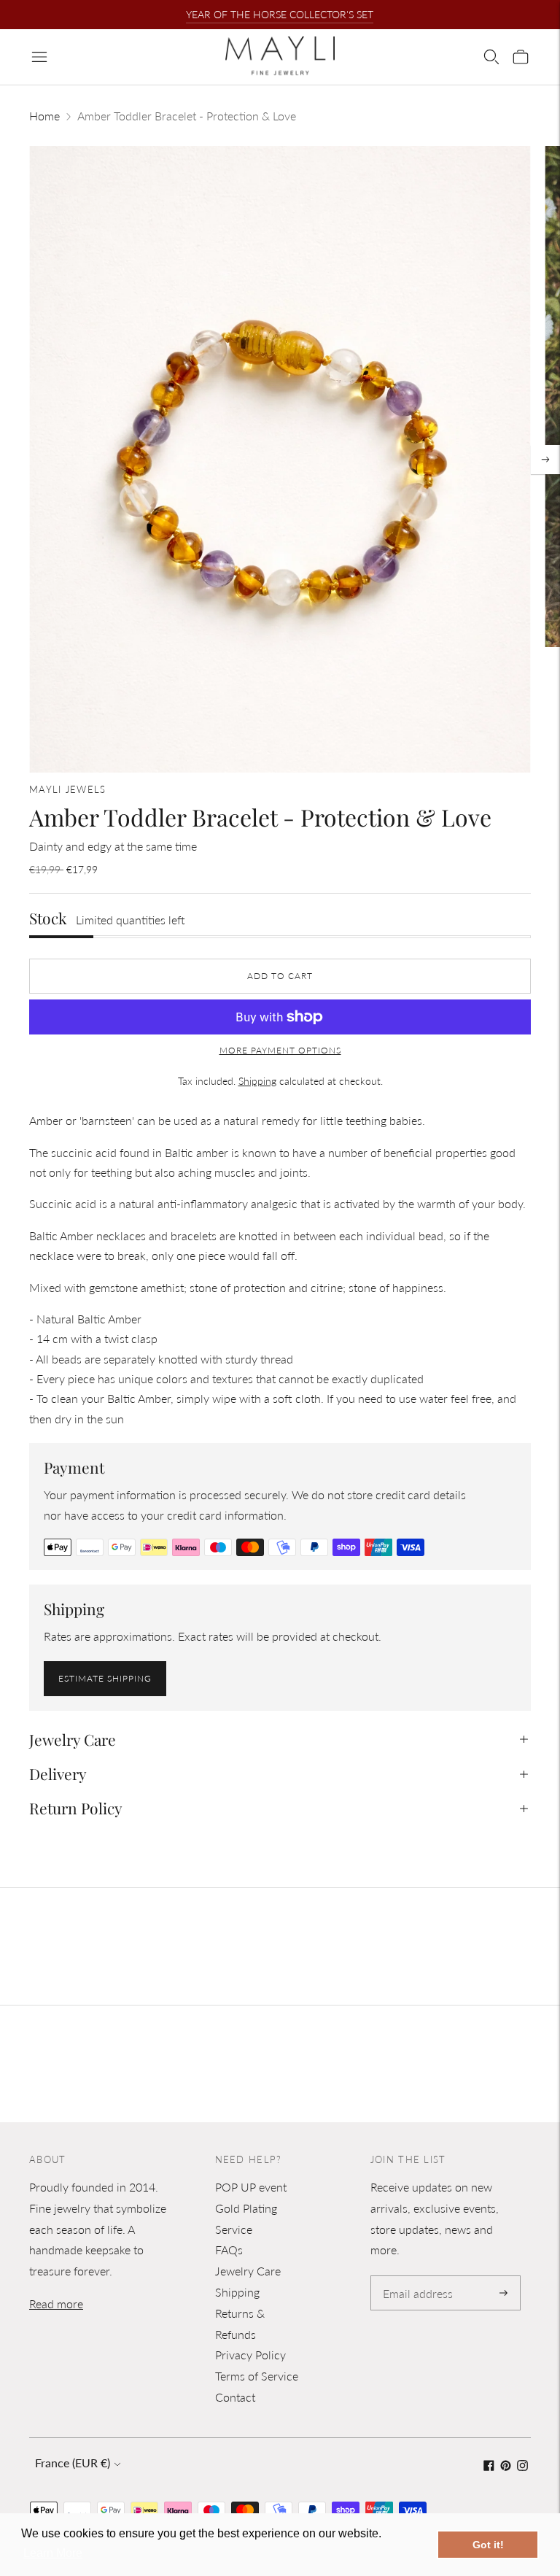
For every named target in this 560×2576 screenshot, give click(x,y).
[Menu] (39, 57)
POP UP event (251, 2187)
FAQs (229, 2250)
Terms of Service (257, 2376)
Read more (56, 2304)
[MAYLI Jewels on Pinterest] (506, 2466)
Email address (415, 2277)
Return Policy (76, 1808)
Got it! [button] (488, 2545)
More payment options (280, 1050)
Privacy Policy (250, 2355)
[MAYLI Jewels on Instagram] (522, 2466)
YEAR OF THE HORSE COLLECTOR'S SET (280, 14)
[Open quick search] (491, 57)
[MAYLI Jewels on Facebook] (489, 2466)
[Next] (545, 460)
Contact (235, 2397)
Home (44, 116)
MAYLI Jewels (68, 789)
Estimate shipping (105, 1678)
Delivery (58, 1774)
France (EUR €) (73, 2463)
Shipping (257, 1081)
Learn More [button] (53, 2553)
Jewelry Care (73, 1739)
